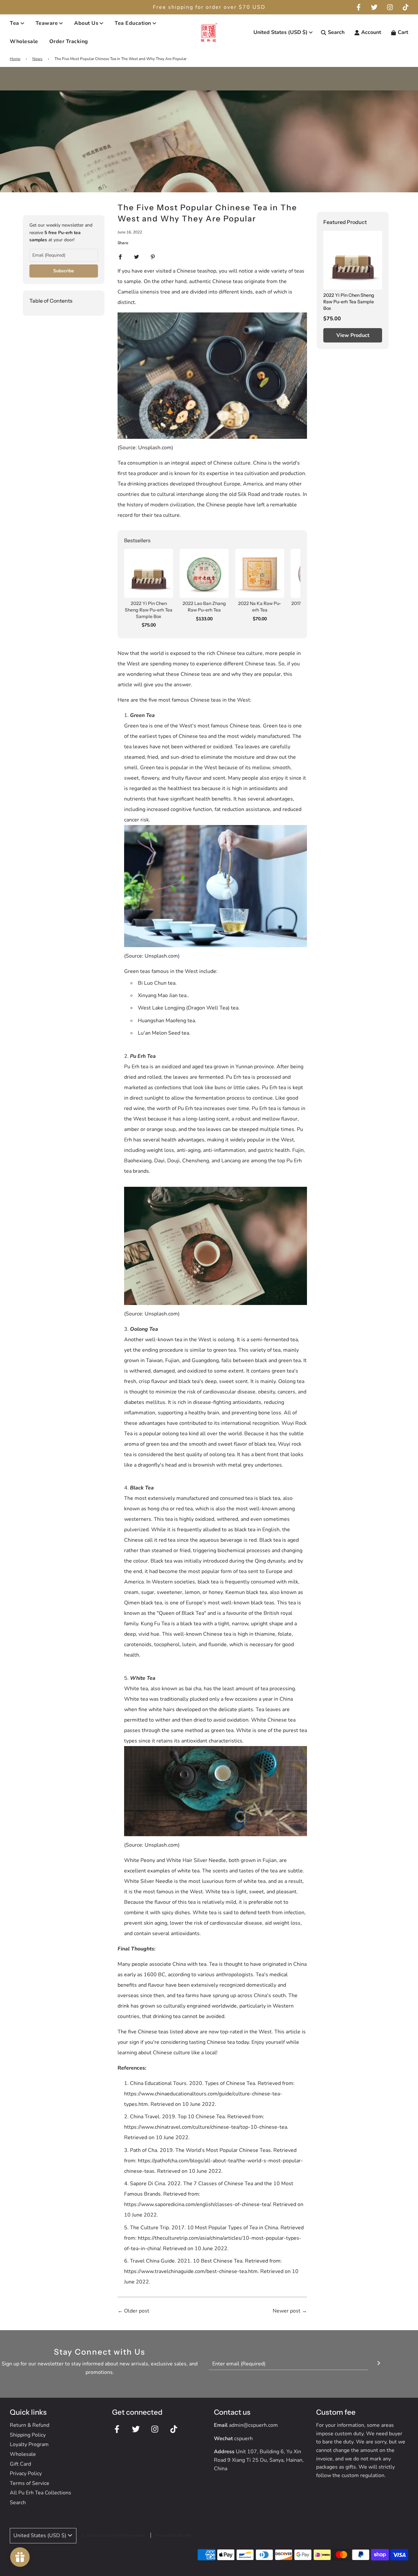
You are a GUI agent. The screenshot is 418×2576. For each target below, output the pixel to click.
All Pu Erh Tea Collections (40, 2493)
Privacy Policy (26, 2473)
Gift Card (20, 2464)
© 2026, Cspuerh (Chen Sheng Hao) (113, 2536)
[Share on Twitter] (137, 257)
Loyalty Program (29, 2444)
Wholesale (24, 41)
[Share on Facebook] (120, 257)
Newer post (287, 2311)
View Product (353, 335)
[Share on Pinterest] (153, 257)
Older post (137, 2311)
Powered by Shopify (173, 2536)
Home (15, 59)
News (37, 59)
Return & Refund (30, 2425)
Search (18, 2503)
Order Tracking (69, 41)
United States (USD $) (281, 32)
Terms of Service (30, 2483)
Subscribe (64, 271)
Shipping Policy (28, 2435)
